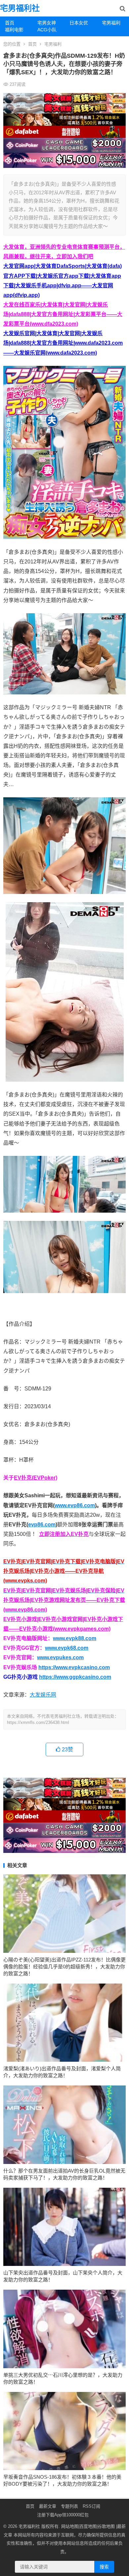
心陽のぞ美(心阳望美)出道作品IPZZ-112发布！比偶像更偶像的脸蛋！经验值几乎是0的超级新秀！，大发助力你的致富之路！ (64, 1967)
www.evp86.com (75, 1505)
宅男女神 (47, 23)
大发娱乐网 (43, 1695)
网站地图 (70, 2526)
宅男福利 (53, 44)
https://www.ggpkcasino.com (75, 1677)
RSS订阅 (91, 2506)
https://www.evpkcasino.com (74, 1667)
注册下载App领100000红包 (63, 2515)
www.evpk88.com (75, 1638)
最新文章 (48, 2506)
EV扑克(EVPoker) (36, 1478)
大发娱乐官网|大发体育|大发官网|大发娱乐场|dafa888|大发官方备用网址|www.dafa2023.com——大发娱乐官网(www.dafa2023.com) (63, 343)
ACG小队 (47, 30)
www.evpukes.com (60, 1657)
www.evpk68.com (67, 1648)
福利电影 (14, 30)
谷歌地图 (106, 2526)
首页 (10, 23)
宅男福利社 (20, 8)
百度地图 (88, 2526)
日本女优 (79, 23)
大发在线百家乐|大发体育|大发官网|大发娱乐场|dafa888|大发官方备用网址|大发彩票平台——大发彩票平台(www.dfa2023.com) (63, 314)
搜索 (104, 2567)
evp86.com (42, 1525)
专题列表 (69, 2506)
